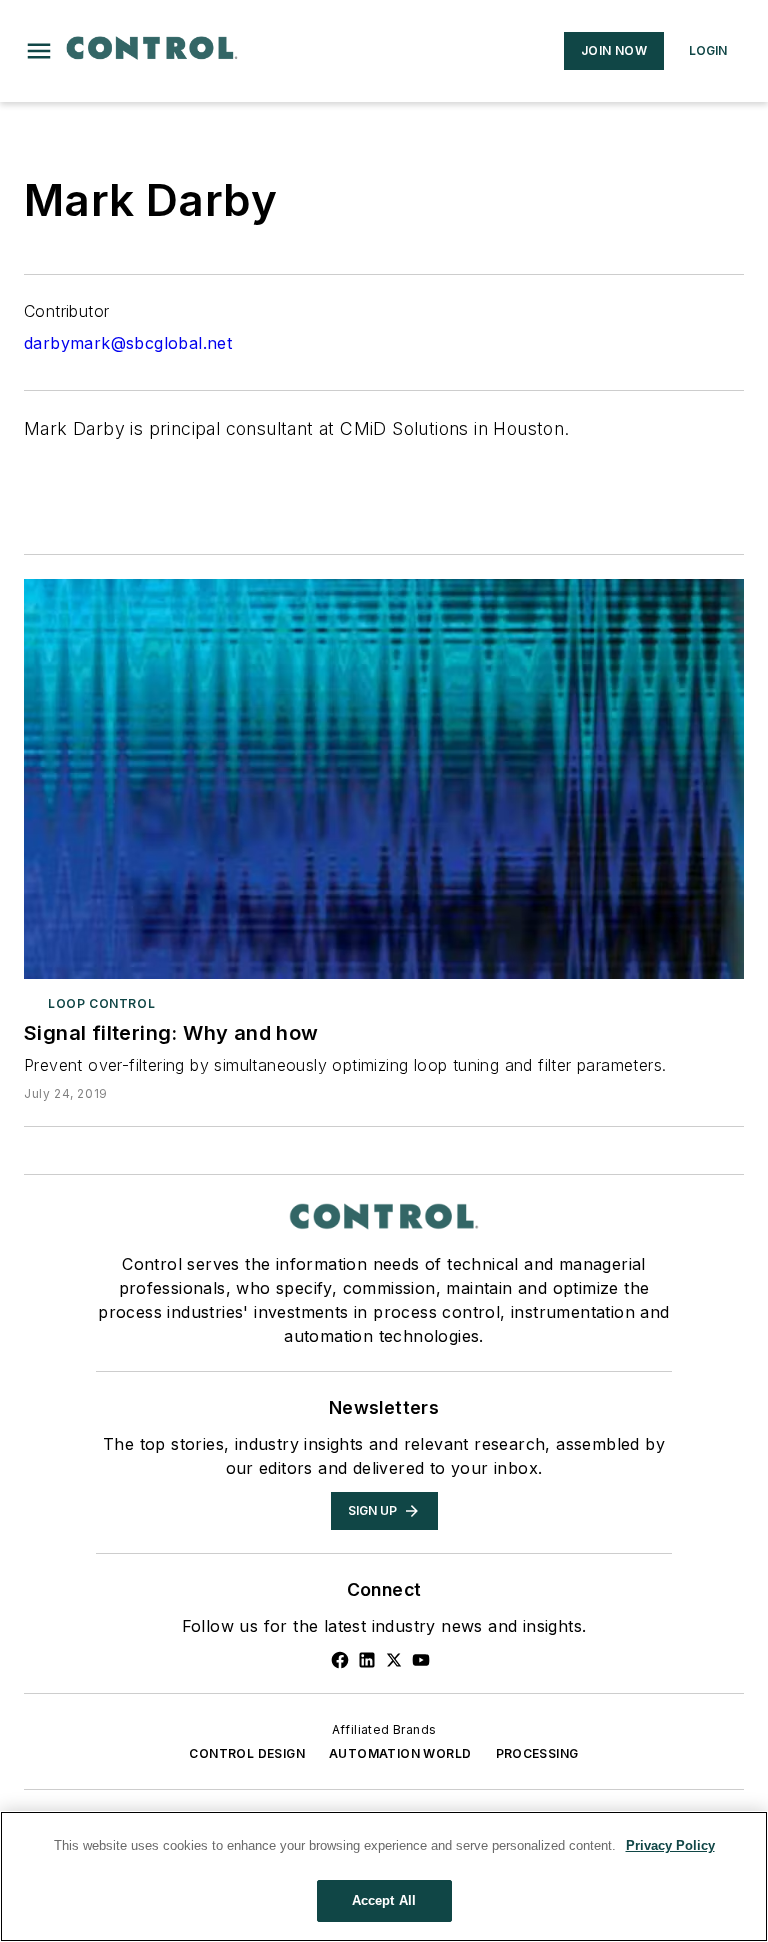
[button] (39, 51)
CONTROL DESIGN (247, 1753)
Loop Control (101, 1003)
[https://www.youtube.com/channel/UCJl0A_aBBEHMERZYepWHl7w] (421, 1660)
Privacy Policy (670, 1845)
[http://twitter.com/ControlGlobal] (394, 1660)
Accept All (384, 1900)
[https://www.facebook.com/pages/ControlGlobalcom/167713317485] (340, 1660)
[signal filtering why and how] (384, 779)
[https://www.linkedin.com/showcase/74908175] (367, 1660)
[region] (384, 1876)
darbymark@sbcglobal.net (128, 343)
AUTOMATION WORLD (400, 1753)
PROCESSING (537, 1753)
